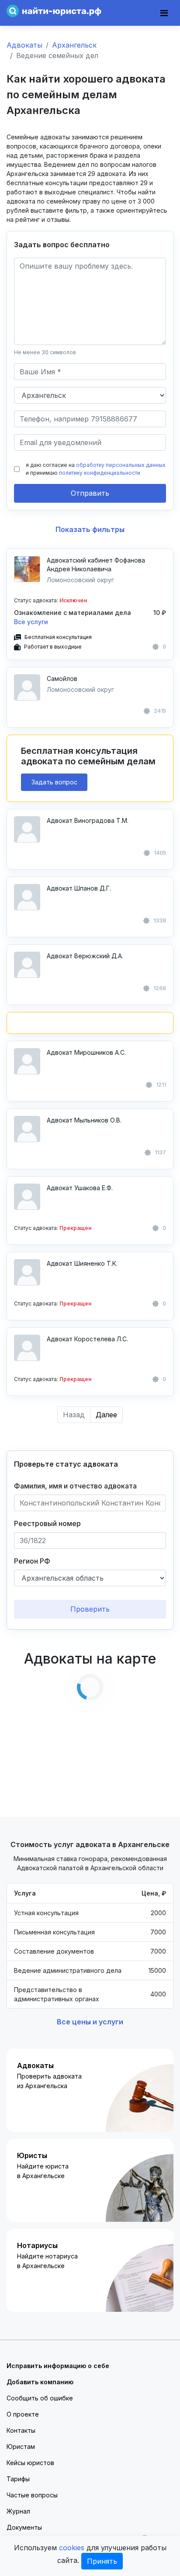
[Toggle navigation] (164, 13)
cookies (72, 2548)
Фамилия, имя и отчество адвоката (75, 1486)
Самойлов (62, 679)
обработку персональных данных (121, 465)
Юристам (21, 2447)
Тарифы (18, 2479)
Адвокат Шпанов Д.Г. (79, 888)
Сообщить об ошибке (40, 2398)
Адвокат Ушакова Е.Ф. (80, 1188)
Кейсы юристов (30, 2463)
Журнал (18, 2511)
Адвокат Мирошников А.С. (86, 1052)
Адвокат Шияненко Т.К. (82, 1263)
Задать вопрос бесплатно (62, 245)
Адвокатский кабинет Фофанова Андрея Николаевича (96, 565)
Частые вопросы (32, 2495)
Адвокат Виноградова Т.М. (88, 820)
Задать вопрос (54, 782)
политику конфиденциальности (100, 473)
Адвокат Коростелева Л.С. (87, 1339)
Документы (24, 2527)
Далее (106, 1415)
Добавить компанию (40, 2382)
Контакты (21, 2430)
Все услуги (31, 622)
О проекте (23, 2414)
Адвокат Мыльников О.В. (84, 1120)
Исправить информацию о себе (58, 2366)
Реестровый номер (47, 1523)
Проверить (90, 1609)
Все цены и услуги (90, 2022)
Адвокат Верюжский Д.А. (85, 956)
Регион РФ (32, 1561)
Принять (102, 2561)
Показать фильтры (90, 529)
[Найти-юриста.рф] (54, 10)
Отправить (90, 493)
